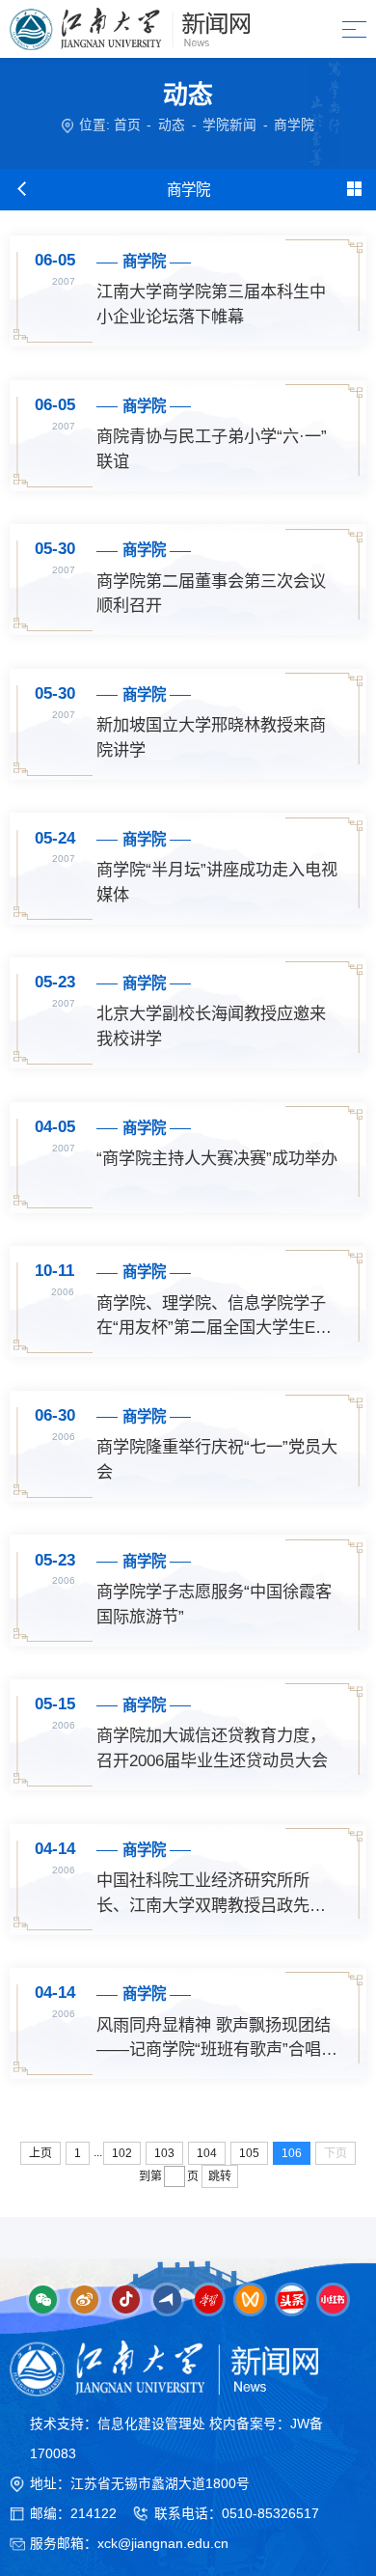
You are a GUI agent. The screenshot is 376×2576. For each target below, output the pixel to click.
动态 (172, 125)
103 (164, 2153)
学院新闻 (229, 125)
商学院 (294, 125)
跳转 (220, 2176)
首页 (127, 125)
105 (249, 2153)
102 (122, 2153)
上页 (40, 2153)
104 (207, 2153)
